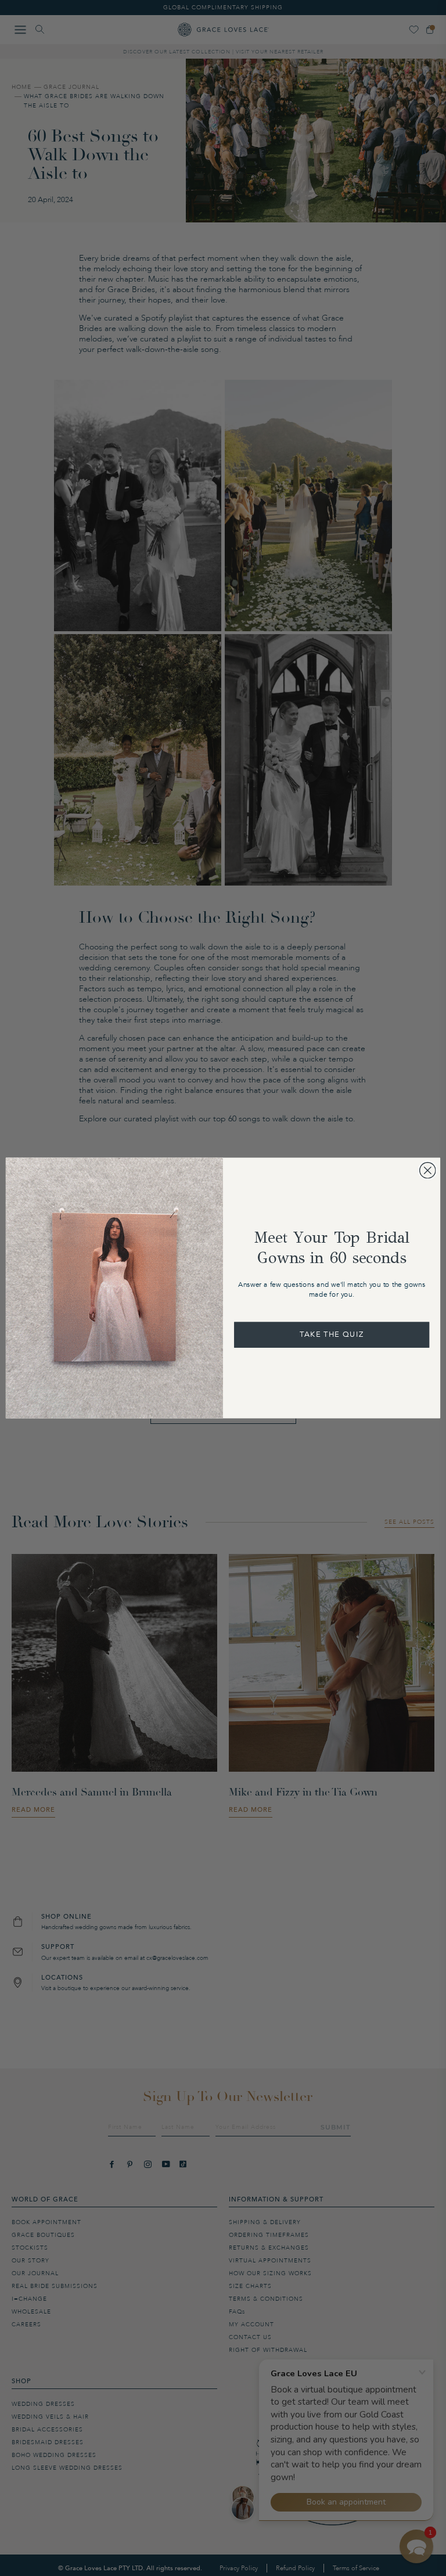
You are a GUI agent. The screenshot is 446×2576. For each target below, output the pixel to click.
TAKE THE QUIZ (332, 1334)
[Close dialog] (428, 1170)
